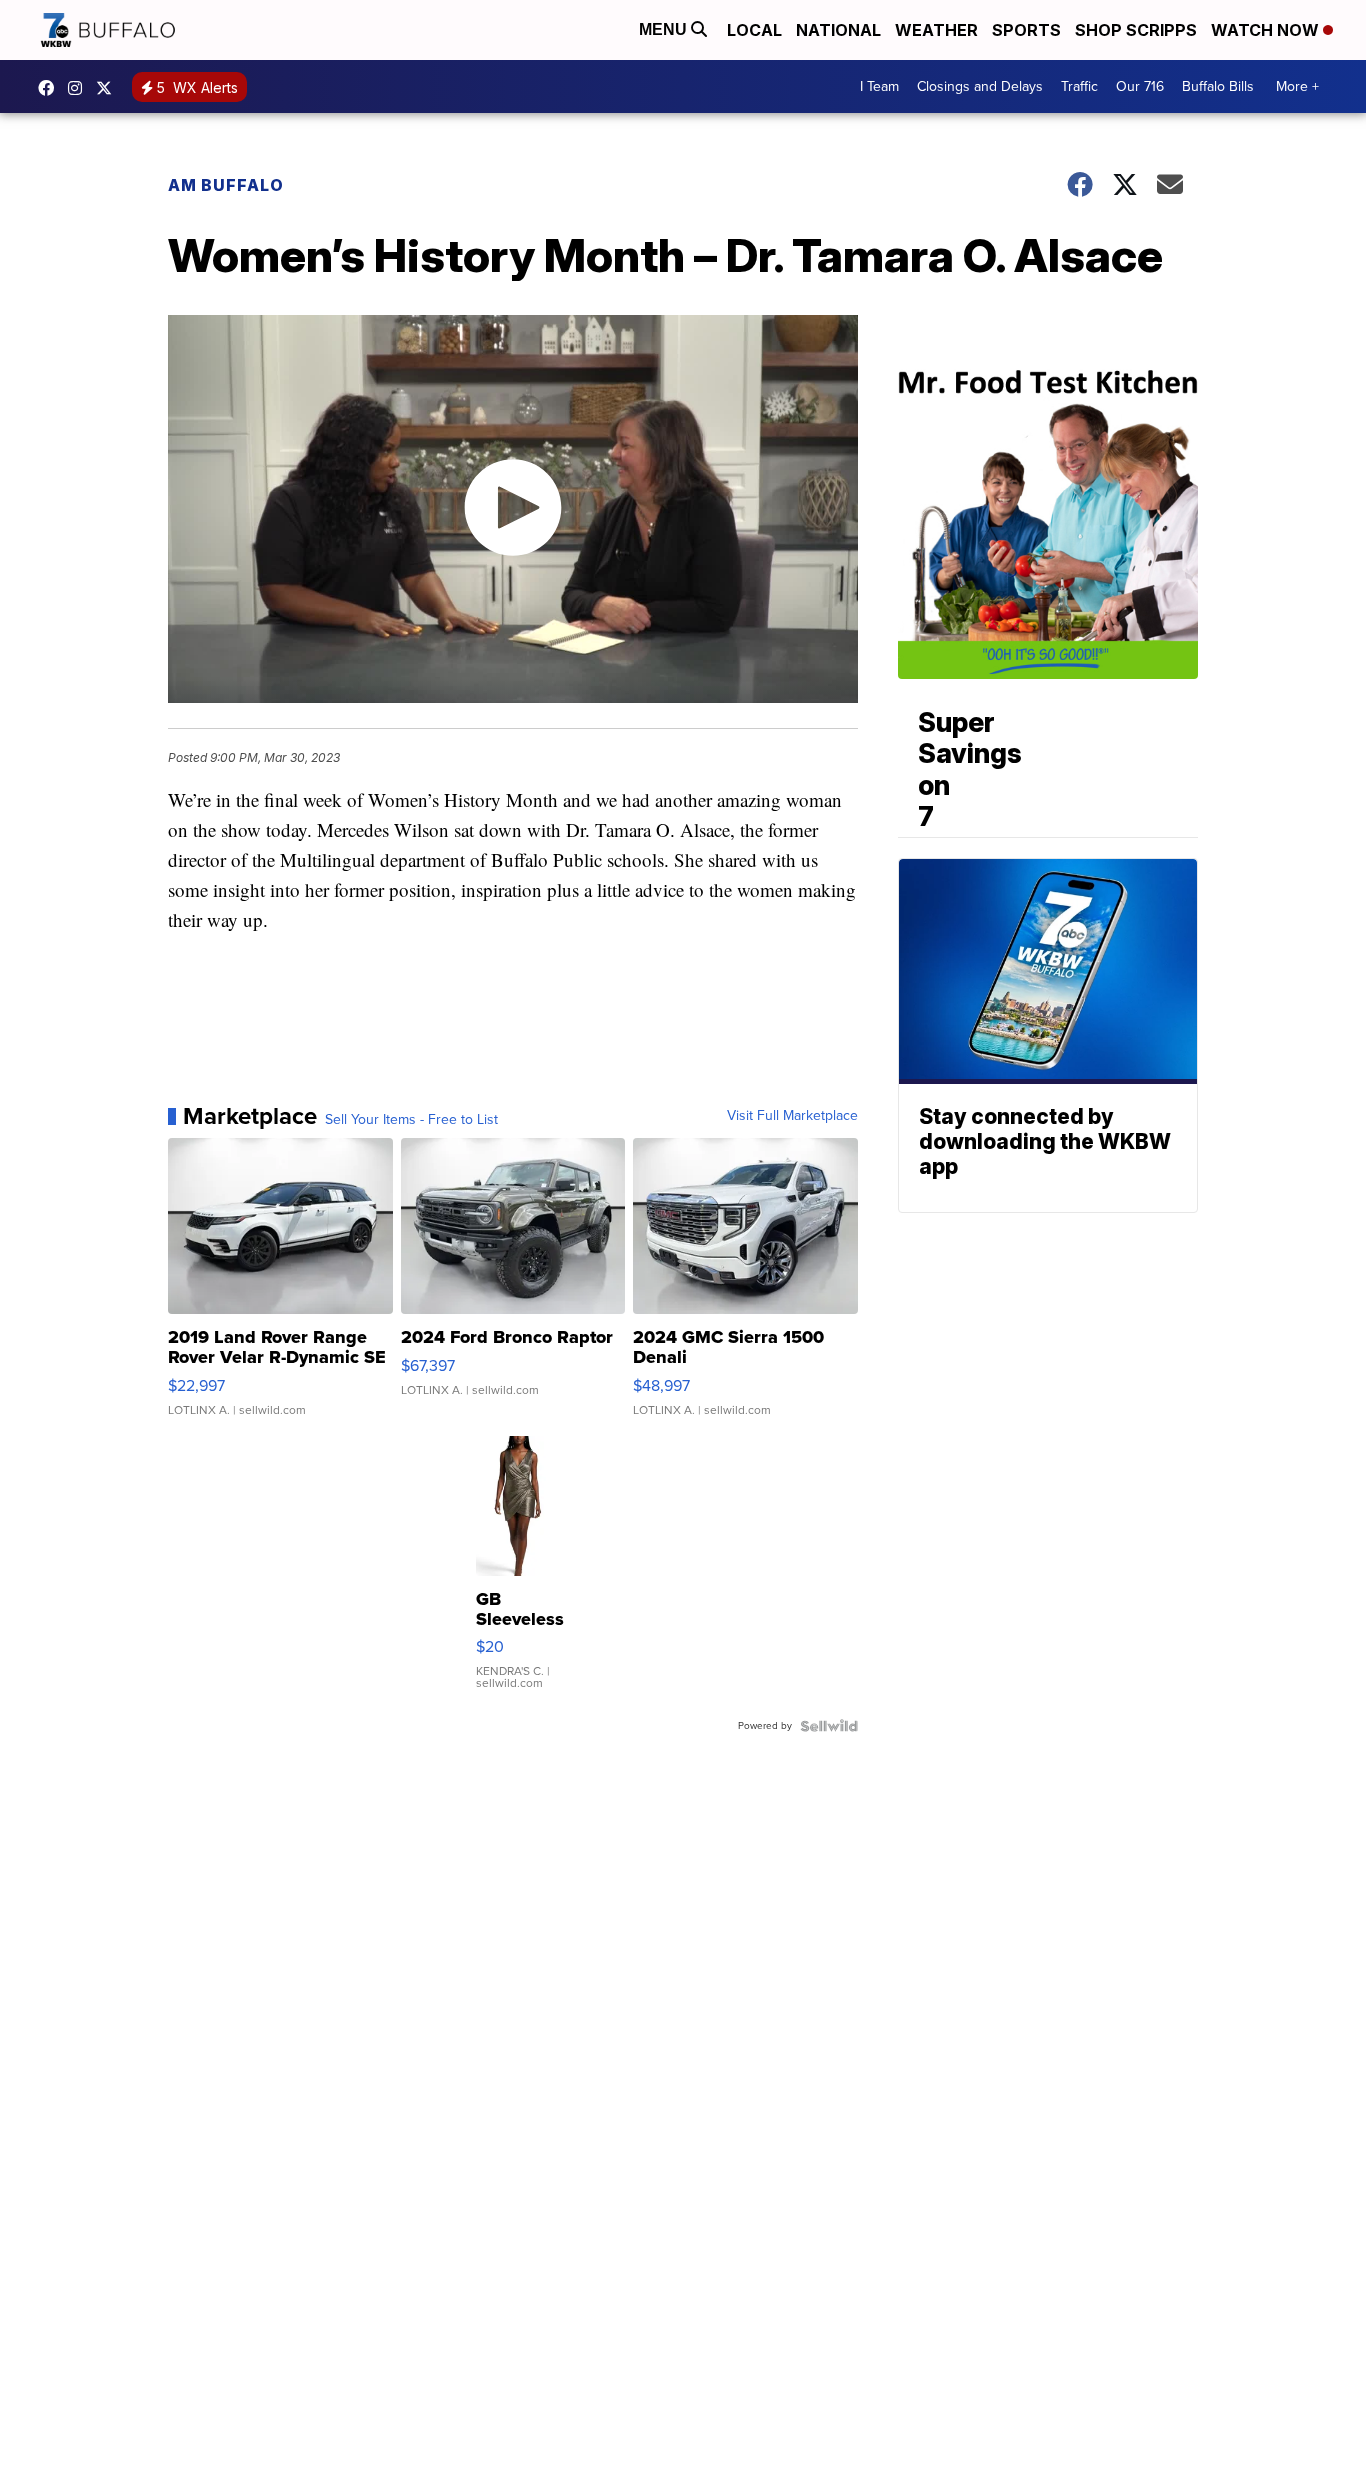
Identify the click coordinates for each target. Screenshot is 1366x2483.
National (838, 30)
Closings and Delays (980, 86)
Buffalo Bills (1218, 86)
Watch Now (1267, 30)
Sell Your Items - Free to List (411, 1120)
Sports (1026, 30)
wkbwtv (51, 88)
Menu (665, 29)
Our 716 (1140, 86)
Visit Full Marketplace (792, 1116)
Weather (936, 30)
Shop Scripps (1136, 30)
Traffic (1079, 86)
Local (754, 30)
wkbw (80, 88)
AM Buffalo (226, 185)
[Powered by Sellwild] (829, 1726)
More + (1297, 86)
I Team (879, 86)
